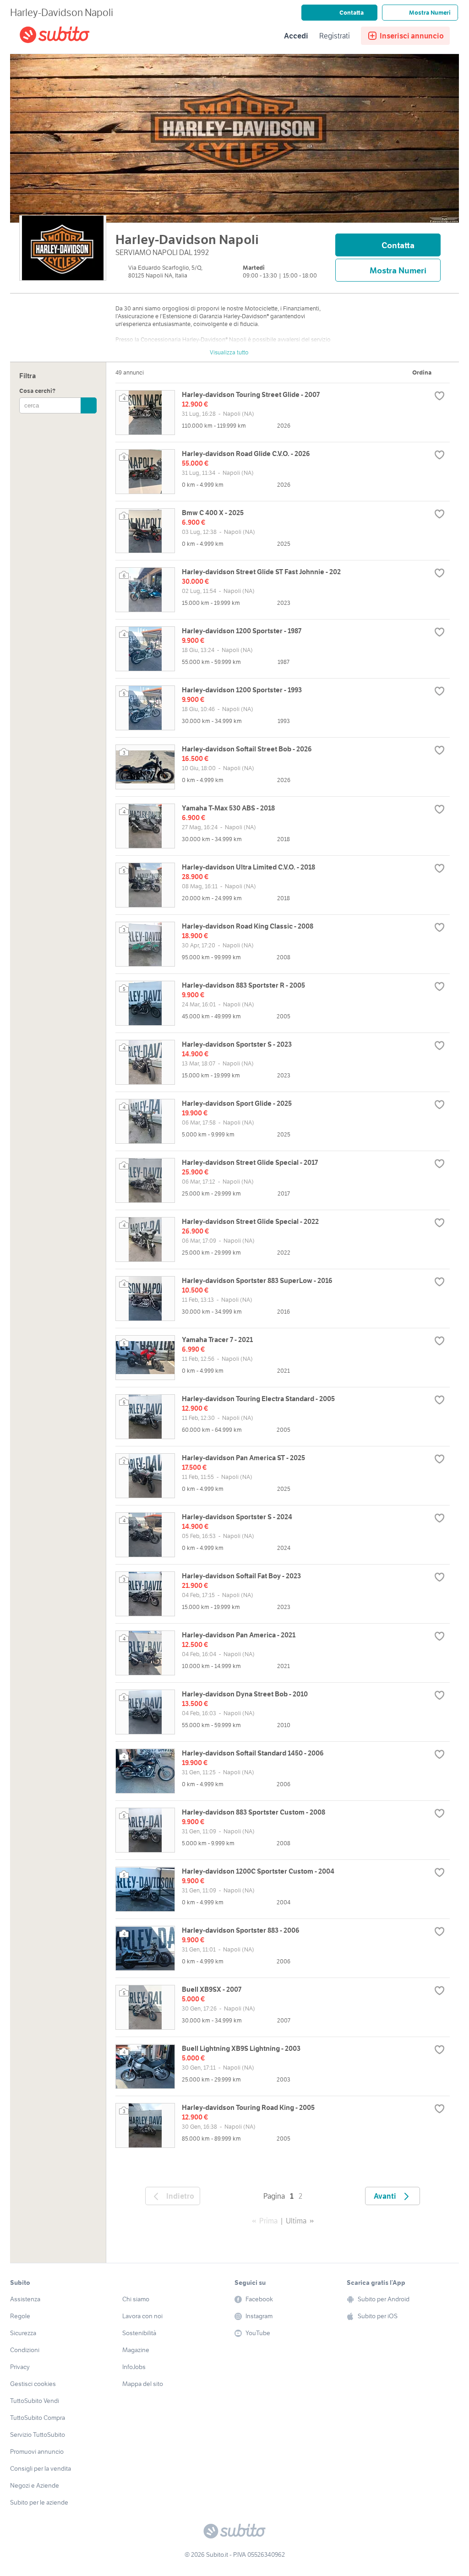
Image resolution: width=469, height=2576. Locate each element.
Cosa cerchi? (37, 391)
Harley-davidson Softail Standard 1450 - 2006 (253, 1753)
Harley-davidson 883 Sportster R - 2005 (243, 985)
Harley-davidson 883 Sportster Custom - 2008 (254, 1812)
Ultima (296, 2221)
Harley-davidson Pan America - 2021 (239, 1635)
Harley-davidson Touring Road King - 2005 (248, 2107)
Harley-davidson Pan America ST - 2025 (243, 1458)
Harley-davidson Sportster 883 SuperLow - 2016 (257, 1280)
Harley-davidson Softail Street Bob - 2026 (247, 749)
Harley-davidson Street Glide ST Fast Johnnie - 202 (261, 572)
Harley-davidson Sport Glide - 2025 (237, 1103)
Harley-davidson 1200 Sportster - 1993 (242, 690)
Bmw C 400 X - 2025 (213, 513)
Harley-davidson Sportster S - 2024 (237, 1517)
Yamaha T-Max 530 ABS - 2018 (228, 808)
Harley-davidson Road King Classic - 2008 (248, 926)
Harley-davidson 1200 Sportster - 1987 (242, 631)
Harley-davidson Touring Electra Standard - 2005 (258, 1399)
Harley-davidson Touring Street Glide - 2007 (251, 394)
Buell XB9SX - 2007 (212, 1989)
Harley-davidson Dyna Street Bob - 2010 (245, 1694)
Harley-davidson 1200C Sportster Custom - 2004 (258, 1871)
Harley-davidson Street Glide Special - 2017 (250, 1162)
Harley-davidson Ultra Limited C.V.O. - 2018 (248, 867)
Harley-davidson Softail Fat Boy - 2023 (241, 1576)
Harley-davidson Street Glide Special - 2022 (250, 1221)
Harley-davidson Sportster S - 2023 (237, 1044)
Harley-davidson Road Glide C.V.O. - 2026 (246, 454)
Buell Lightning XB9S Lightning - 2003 (241, 2048)
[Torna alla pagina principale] (72, 36)
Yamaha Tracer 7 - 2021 (217, 1340)
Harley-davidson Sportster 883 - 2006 (241, 1930)
